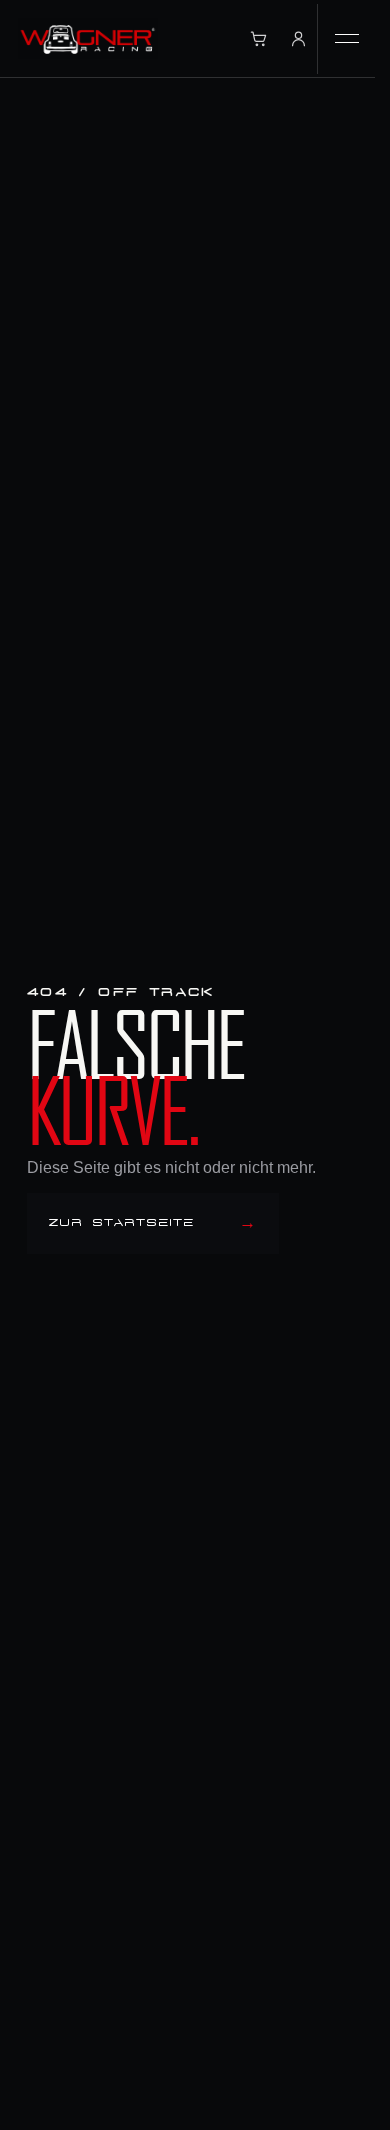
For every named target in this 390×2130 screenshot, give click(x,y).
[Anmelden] (298, 39)
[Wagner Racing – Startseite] (88, 38)
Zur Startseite (153, 1224)
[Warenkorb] (258, 39)
